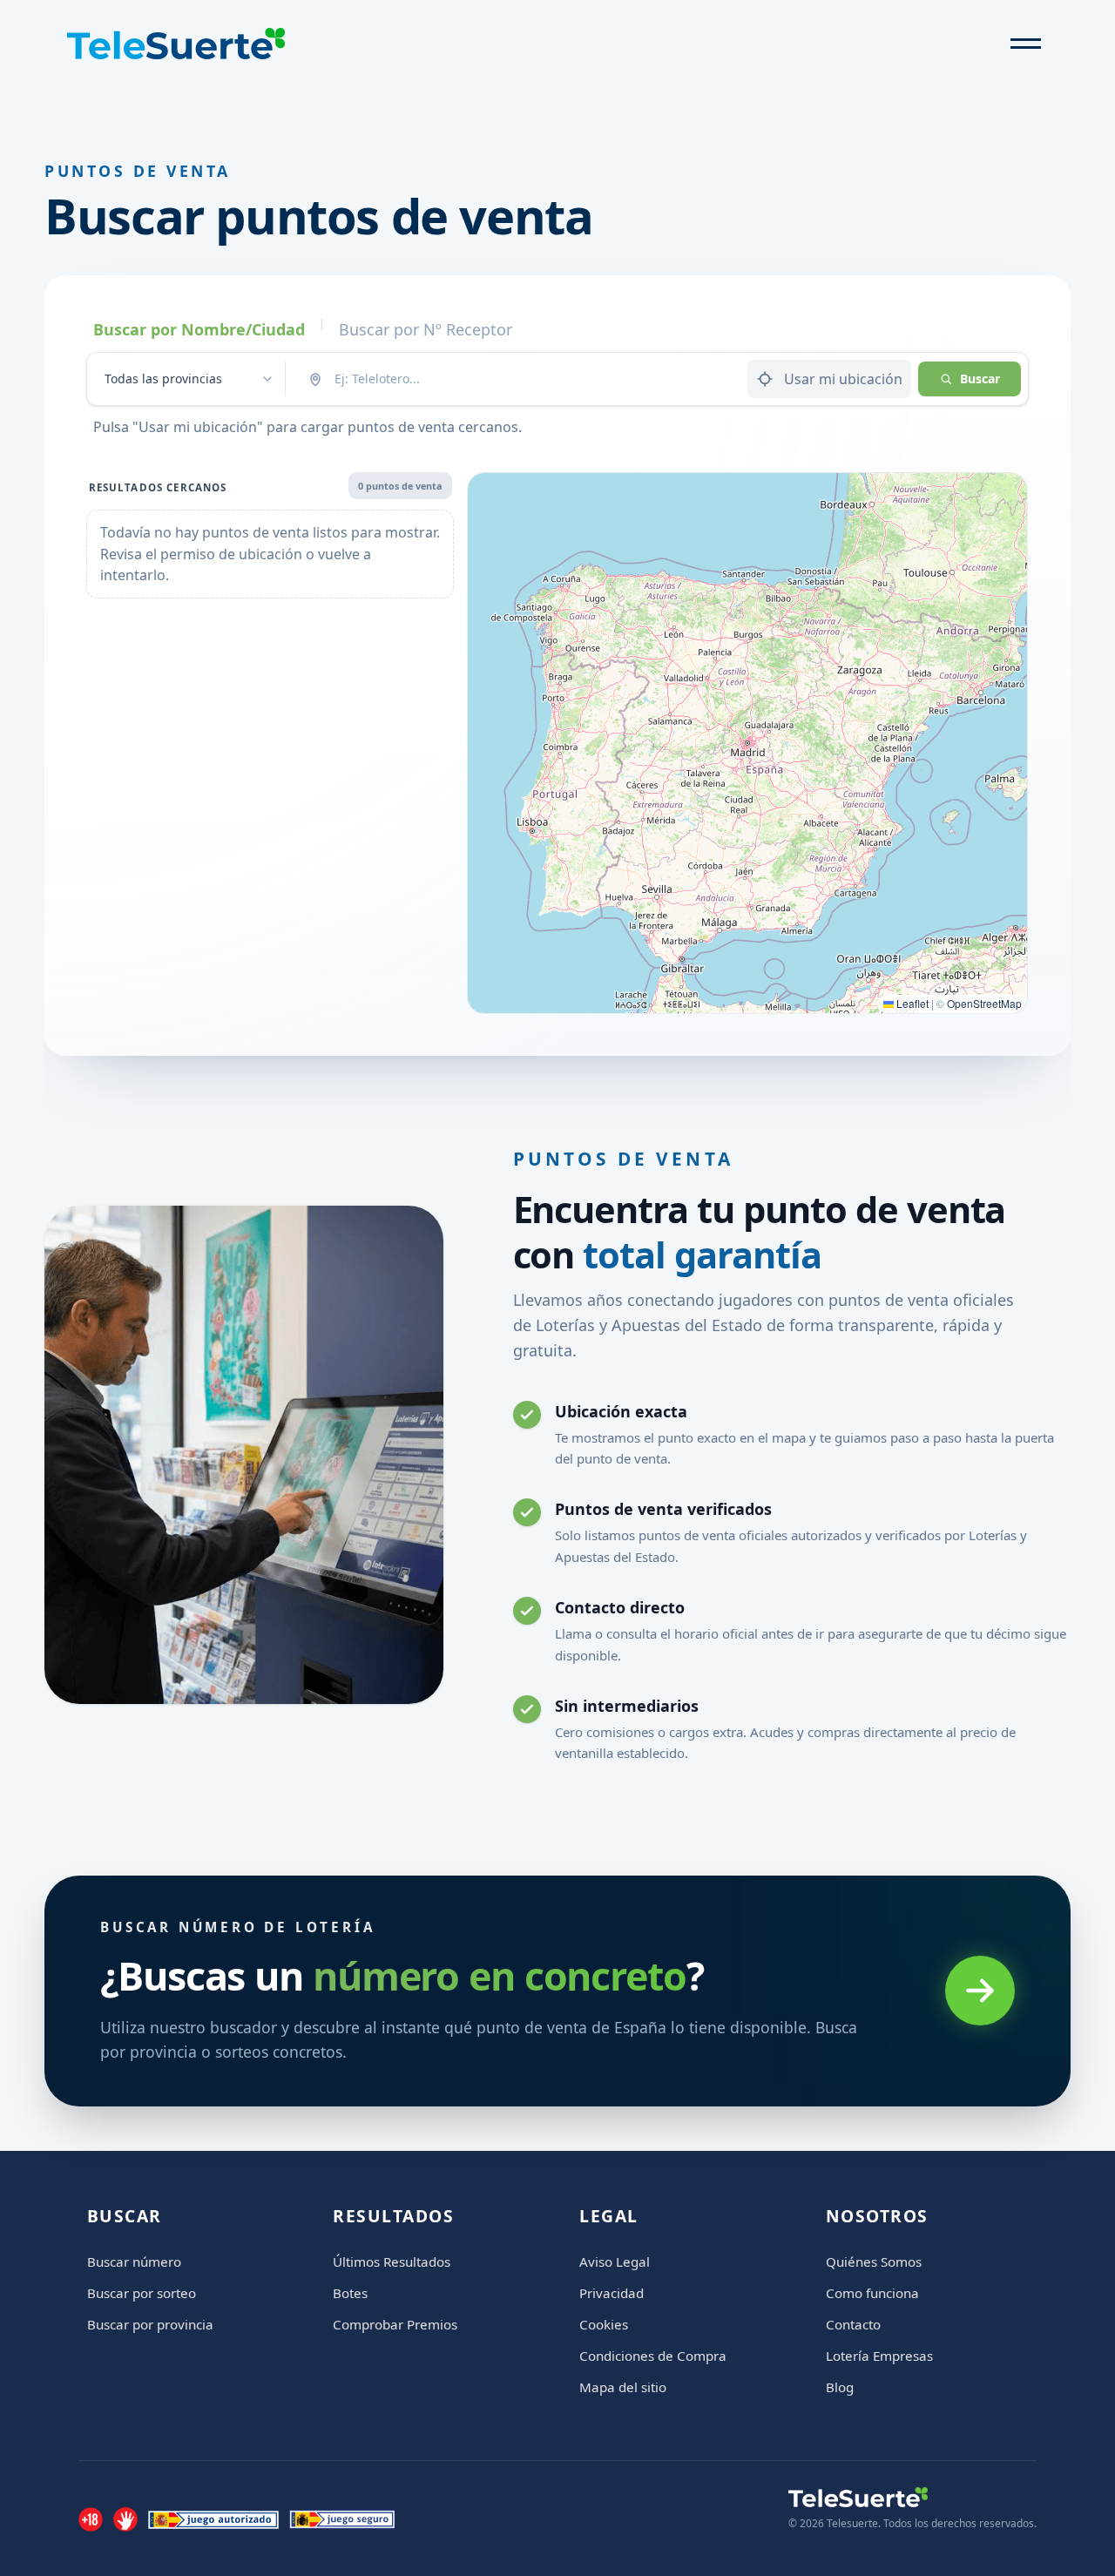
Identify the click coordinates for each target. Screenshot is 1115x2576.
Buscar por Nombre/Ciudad (199, 329)
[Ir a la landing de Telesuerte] (912, 2497)
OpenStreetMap (984, 1004)
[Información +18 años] (91, 2519)
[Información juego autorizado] (213, 2519)
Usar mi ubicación (843, 379)
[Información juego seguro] (342, 2519)
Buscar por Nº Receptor (426, 329)
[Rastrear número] (980, 1991)
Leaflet (911, 1004)
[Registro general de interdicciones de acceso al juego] (125, 2519)
